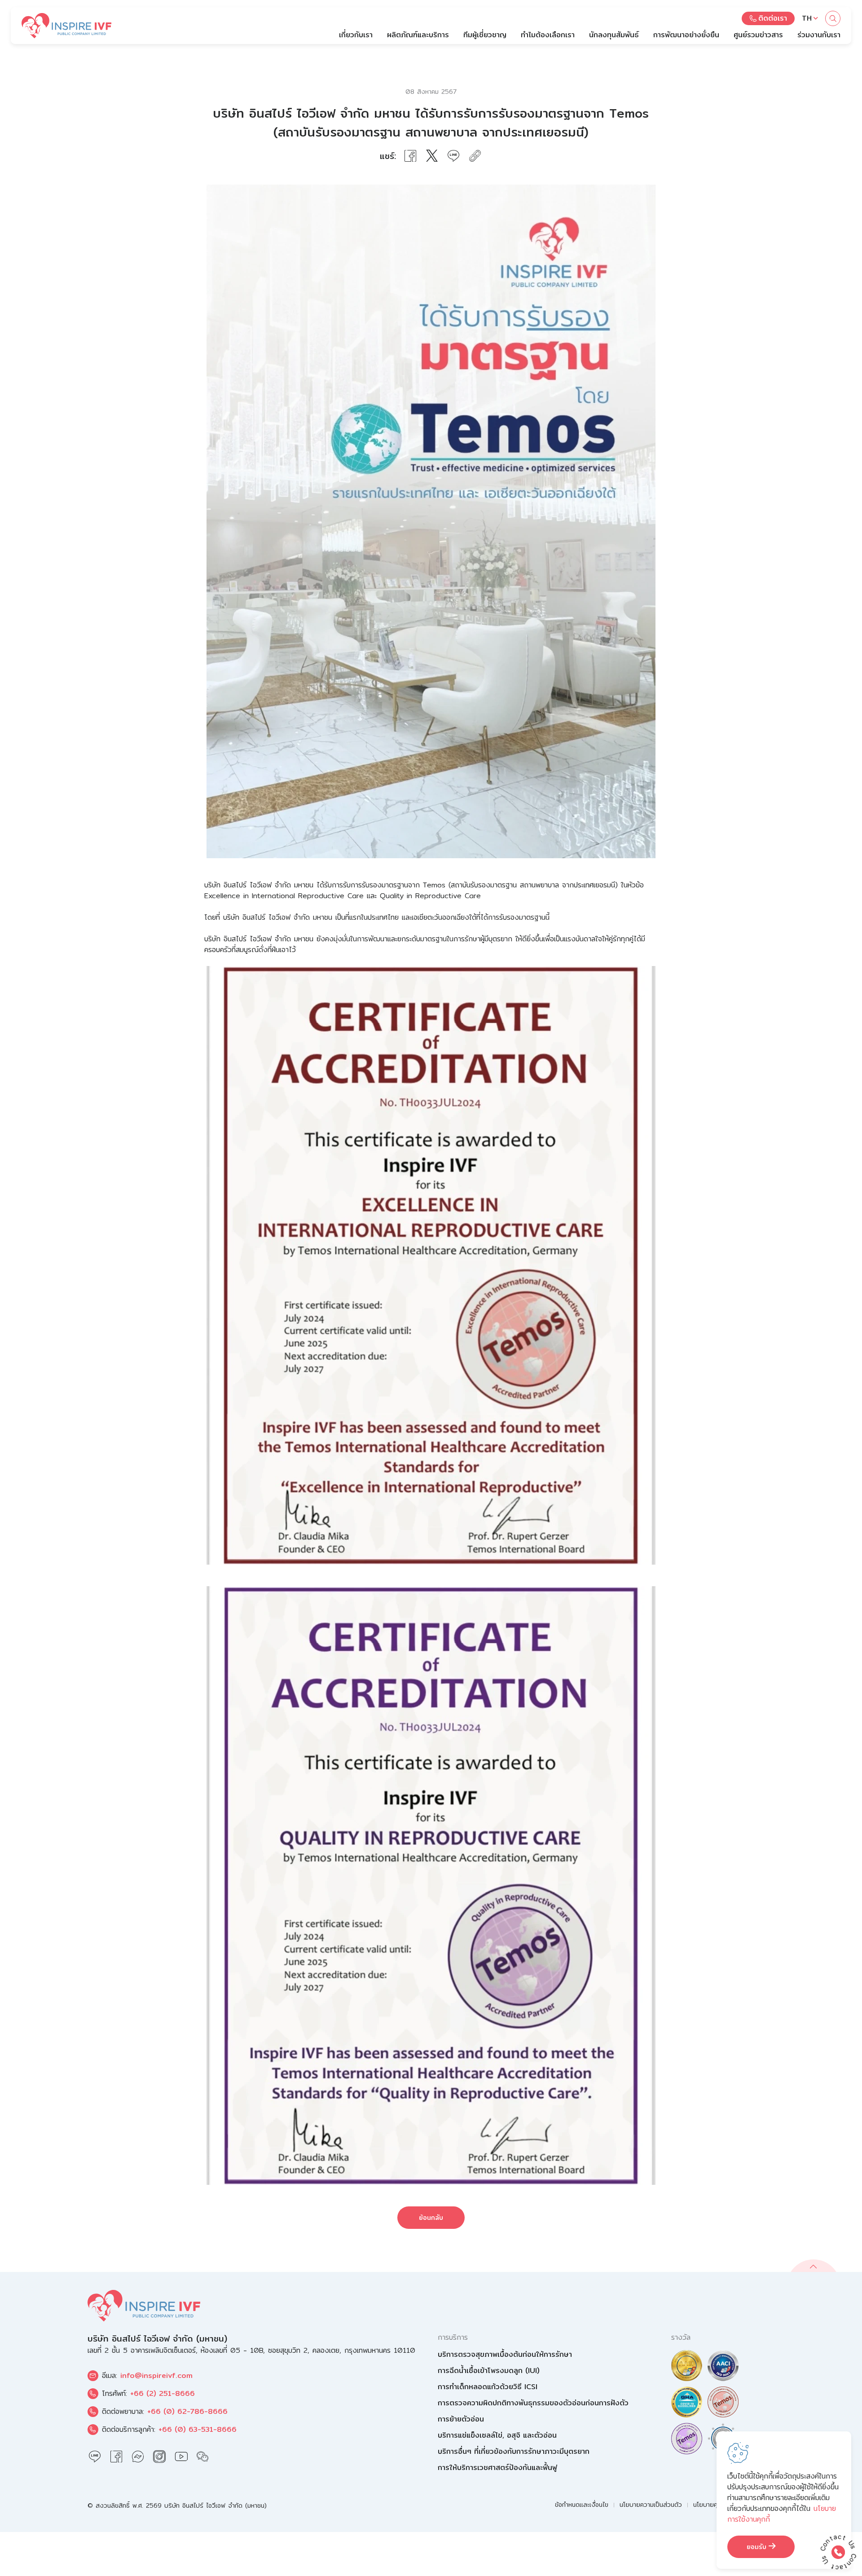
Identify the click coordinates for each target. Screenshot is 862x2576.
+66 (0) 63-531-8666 (198, 2429)
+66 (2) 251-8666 (163, 2393)
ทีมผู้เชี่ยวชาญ (485, 35)
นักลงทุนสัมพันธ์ (614, 35)
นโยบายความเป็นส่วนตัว (651, 2505)
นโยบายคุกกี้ (709, 2505)
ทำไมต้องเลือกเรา (548, 35)
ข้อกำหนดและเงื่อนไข (582, 2505)
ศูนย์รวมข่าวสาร (758, 35)
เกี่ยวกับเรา (356, 35)
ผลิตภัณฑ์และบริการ (418, 35)
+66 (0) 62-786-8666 (187, 2411)
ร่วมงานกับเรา (819, 35)
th (807, 18)
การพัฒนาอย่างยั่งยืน (686, 35)
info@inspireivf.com (156, 2375)
